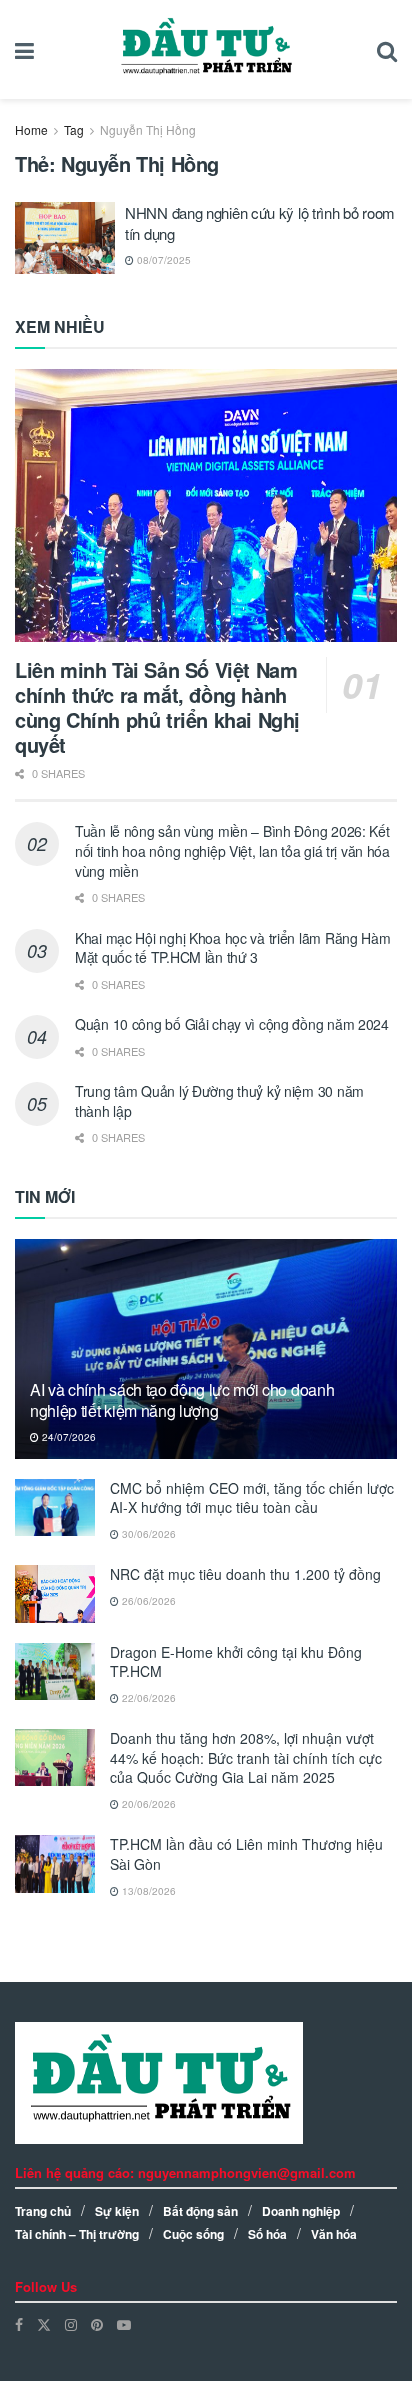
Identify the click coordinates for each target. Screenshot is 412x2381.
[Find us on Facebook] (19, 2324)
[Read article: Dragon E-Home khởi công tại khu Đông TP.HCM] (55, 1671)
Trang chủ (43, 2211)
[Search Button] (387, 49)
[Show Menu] (24, 49)
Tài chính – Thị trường (77, 2234)
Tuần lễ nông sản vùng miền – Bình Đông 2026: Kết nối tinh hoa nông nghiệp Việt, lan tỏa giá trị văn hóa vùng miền (232, 850)
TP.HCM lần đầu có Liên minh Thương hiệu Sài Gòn (246, 1854)
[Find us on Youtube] (124, 2324)
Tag (74, 129)
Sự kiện (117, 2211)
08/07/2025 (162, 260)
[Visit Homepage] (205, 50)
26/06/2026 (147, 1601)
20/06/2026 (147, 1804)
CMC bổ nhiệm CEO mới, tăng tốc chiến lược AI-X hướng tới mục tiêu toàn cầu (252, 1498)
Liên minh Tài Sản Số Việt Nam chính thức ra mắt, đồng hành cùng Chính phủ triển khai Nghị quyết (157, 707)
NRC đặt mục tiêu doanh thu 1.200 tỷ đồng (245, 1574)
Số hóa (267, 2234)
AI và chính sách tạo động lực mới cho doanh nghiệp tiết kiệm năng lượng (182, 1400)
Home (31, 129)
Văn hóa (334, 2234)
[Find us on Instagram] (71, 2324)
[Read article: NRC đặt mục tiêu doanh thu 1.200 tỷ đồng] (55, 1593)
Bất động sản (200, 2211)
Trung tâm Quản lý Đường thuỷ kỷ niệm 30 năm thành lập (219, 1101)
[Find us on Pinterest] (97, 2324)
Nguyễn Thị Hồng (148, 129)
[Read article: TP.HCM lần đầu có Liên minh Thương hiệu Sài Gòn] (55, 1863)
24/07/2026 (67, 1437)
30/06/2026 (147, 1534)
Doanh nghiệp (301, 2211)
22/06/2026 (147, 1698)
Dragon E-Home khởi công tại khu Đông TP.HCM (236, 1662)
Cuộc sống (193, 2234)
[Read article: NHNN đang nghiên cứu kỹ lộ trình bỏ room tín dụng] (65, 238)
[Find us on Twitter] (44, 2324)
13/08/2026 (147, 1891)
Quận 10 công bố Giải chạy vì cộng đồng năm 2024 (232, 1024)
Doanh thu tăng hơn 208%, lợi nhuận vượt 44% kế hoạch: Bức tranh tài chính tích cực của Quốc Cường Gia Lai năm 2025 (246, 1757)
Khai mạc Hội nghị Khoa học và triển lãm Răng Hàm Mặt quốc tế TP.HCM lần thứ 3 (233, 948)
